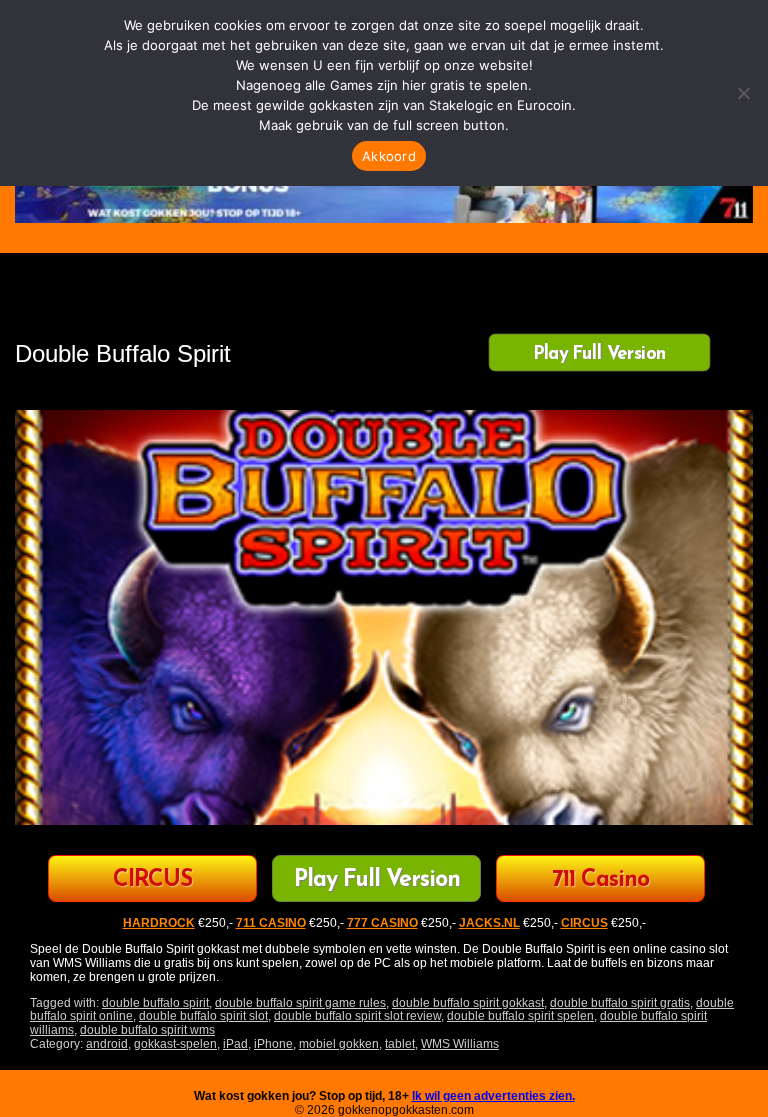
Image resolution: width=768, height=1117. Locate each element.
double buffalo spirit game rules (300, 1003)
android (107, 1044)
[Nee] (743, 93)
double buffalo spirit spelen (520, 1016)
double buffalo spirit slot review (357, 1016)
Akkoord (389, 156)
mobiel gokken (339, 1044)
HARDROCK (159, 923)
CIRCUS (152, 880)
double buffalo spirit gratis (620, 1003)
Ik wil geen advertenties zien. (493, 1096)
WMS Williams (460, 1044)
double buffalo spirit (155, 1003)
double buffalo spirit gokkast (468, 1003)
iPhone (273, 1044)
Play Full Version (599, 354)
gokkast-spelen (175, 1044)
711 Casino (600, 880)
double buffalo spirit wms (147, 1030)
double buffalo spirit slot (203, 1016)
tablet (400, 1044)
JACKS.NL (489, 923)
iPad (235, 1044)
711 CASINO (271, 923)
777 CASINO (382, 923)
